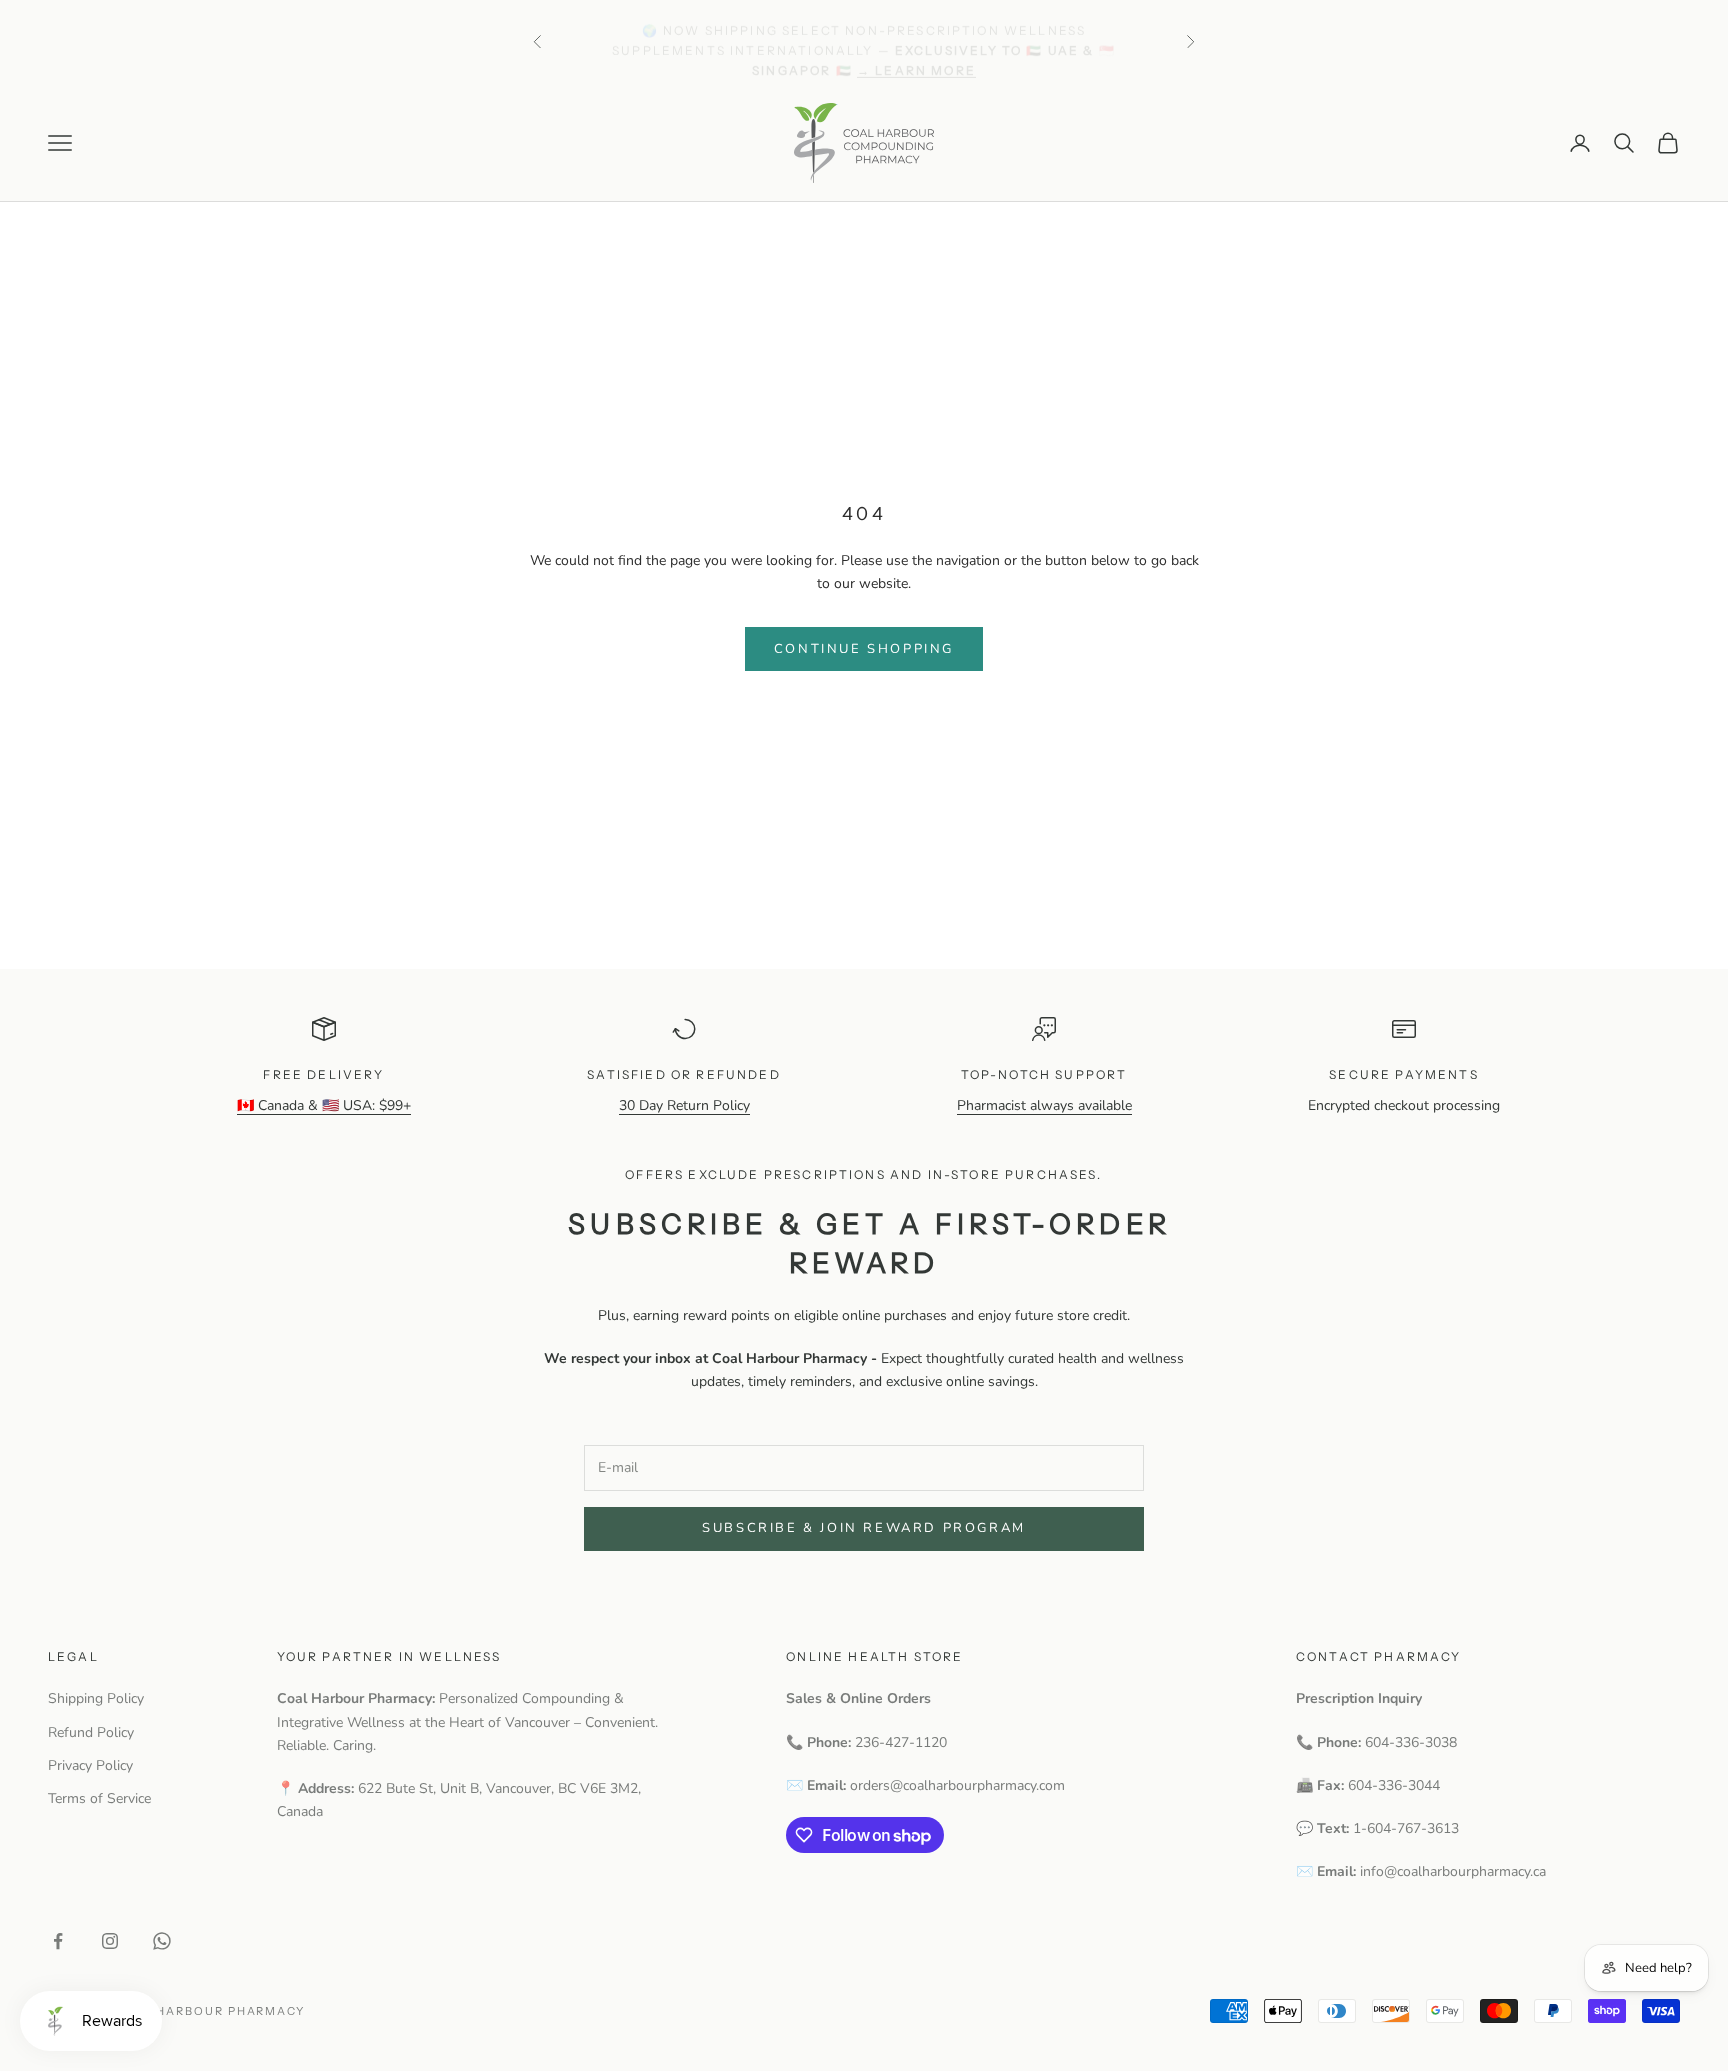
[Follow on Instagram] (110, 1941)
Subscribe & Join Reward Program (864, 1528)
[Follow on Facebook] (58, 1941)
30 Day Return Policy (684, 1105)
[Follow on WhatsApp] (162, 1941)
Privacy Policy (90, 1765)
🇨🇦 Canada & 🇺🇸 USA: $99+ (324, 1105)
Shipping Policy (96, 1698)
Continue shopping (864, 649)
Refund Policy (91, 1732)
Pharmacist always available (1044, 1105)
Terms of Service (99, 1798)
